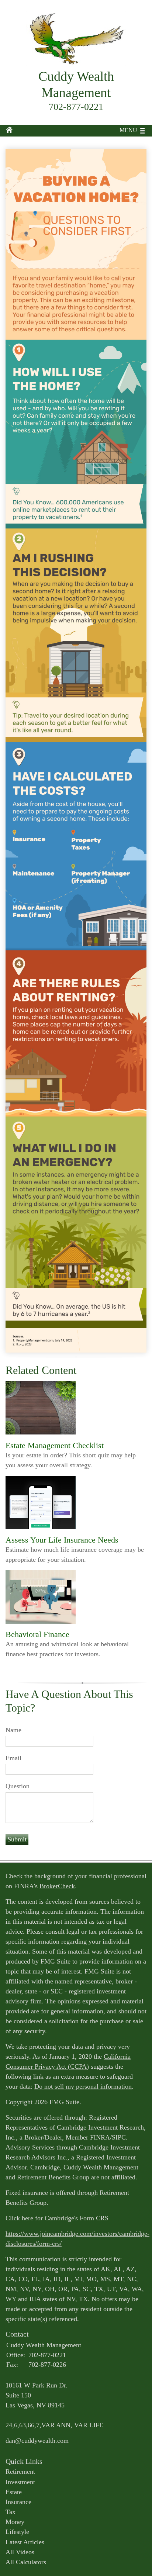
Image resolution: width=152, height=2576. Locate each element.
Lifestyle (17, 2532)
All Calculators (26, 2562)
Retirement (20, 2472)
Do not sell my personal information (83, 2086)
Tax (11, 2512)
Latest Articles (25, 2542)
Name (13, 1730)
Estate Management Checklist (55, 1445)
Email (13, 1758)
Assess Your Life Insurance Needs (62, 1540)
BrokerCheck (57, 1886)
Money (15, 2522)
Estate (14, 2492)
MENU (128, 130)
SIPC (119, 2137)
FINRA (100, 2137)
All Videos (20, 2552)
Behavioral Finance (37, 1634)
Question (18, 1786)
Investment (20, 2482)
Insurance (18, 2502)
